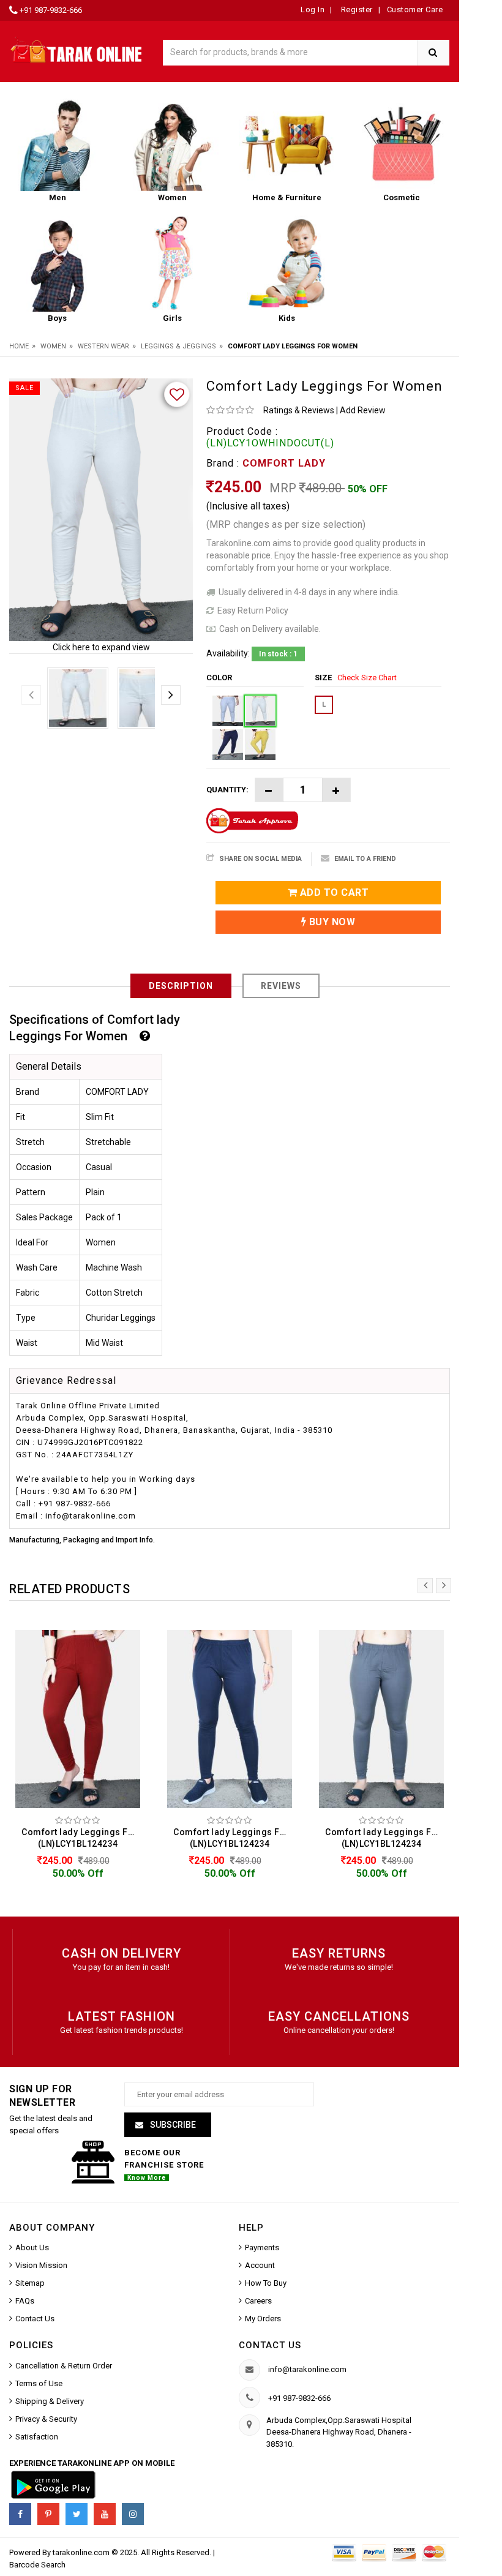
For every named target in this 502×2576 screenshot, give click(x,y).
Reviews (281, 986)
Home (19, 346)
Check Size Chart (367, 678)
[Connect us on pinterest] (48, 2514)
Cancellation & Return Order (64, 2366)
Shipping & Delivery (50, 2401)
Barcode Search (37, 2565)
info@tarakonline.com (307, 2369)
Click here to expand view (101, 647)
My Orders (263, 2319)
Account (260, 2265)
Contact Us (35, 2319)
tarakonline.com (82, 2552)
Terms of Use (39, 2383)
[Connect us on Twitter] (77, 2514)
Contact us (270, 2345)
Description (181, 986)
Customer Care (415, 9)
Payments (262, 2247)
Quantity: (227, 790)
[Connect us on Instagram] (133, 2514)
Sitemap (30, 2283)
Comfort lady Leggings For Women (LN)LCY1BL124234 (81, 1838)
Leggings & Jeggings (178, 346)
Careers (258, 2301)
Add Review (363, 410)
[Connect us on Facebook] (20, 2514)
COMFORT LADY (284, 463)
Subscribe (172, 2125)
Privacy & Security (46, 2419)
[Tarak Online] (77, 49)
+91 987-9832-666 (51, 10)
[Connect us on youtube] (105, 2514)
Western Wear (103, 346)
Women (53, 346)
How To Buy (266, 2283)
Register (356, 9)
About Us (32, 2247)
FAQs (25, 2301)
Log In (313, 9)
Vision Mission (41, 2265)
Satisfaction (37, 2437)
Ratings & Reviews (299, 410)
